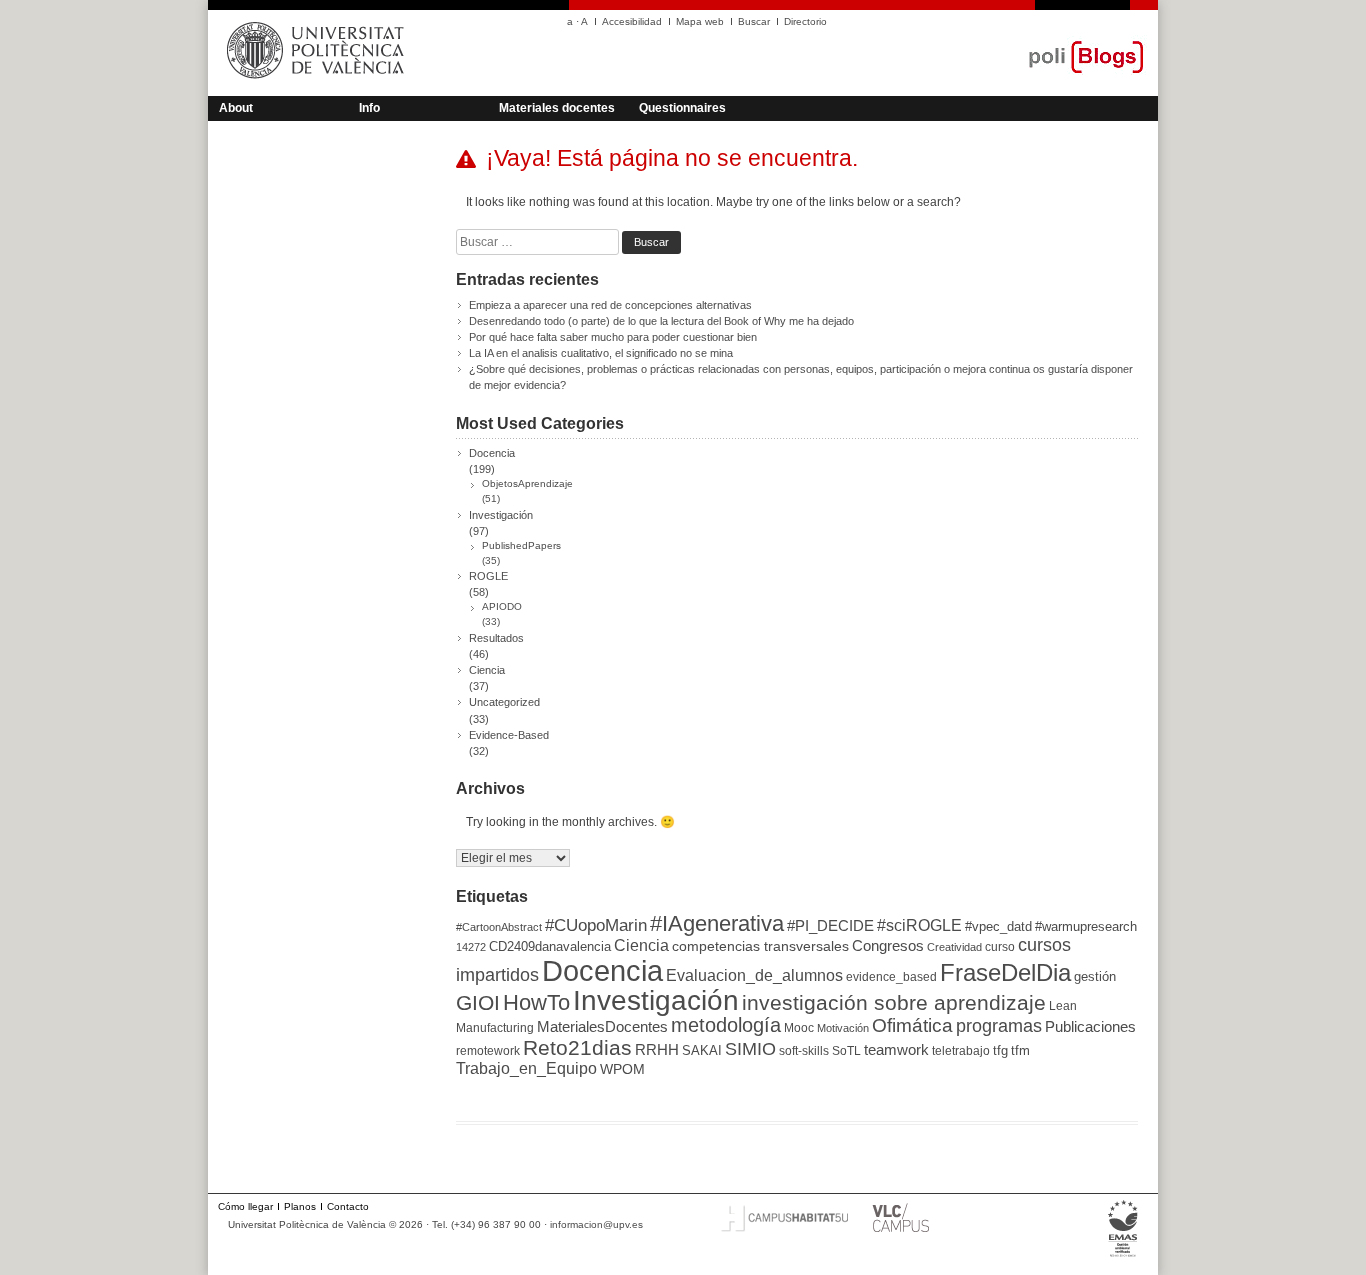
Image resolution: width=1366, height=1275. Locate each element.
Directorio (805, 21)
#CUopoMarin (596, 925)
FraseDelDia (1005, 972)
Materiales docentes (557, 108)
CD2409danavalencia (550, 946)
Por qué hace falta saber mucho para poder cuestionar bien (613, 337)
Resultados (496, 638)
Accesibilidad (632, 21)
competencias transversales (760, 946)
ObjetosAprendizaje (527, 483)
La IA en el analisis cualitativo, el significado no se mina (601, 353)
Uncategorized (504, 702)
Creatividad (954, 947)
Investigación (501, 515)
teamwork (896, 1050)
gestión (1095, 976)
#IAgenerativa (717, 923)
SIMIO (750, 1049)
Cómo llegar (245, 1206)
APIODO (502, 606)
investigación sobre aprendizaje (894, 1003)
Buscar (754, 21)
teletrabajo (961, 1051)
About (236, 108)
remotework (488, 1051)
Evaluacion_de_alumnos (754, 975)
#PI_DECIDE (830, 926)
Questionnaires (682, 108)
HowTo (536, 1002)
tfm (1020, 1050)
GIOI (478, 1002)
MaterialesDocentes (602, 1027)
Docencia (492, 453)
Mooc (799, 1028)
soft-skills (804, 1051)
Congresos (888, 946)
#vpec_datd (998, 926)
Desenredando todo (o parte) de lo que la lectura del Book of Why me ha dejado (661, 321)
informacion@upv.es (596, 1224)
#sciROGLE (919, 925)
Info (369, 108)
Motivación (843, 1028)
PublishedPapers (521, 545)
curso (1000, 947)
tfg (1000, 1050)
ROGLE (488, 576)
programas (999, 1025)
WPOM (622, 1069)
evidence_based (891, 977)
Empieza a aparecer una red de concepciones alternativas (610, 305)
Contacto (348, 1206)
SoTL (846, 1051)
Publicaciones (1090, 1027)
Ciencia (487, 670)
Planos (300, 1206)
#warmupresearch (1086, 926)
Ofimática (912, 1025)
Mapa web (700, 21)
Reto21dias (577, 1047)
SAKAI (702, 1050)
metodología (726, 1025)
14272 (471, 947)
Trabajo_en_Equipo (526, 1068)
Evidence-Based (509, 735)
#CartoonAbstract (499, 927)
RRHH (657, 1050)
